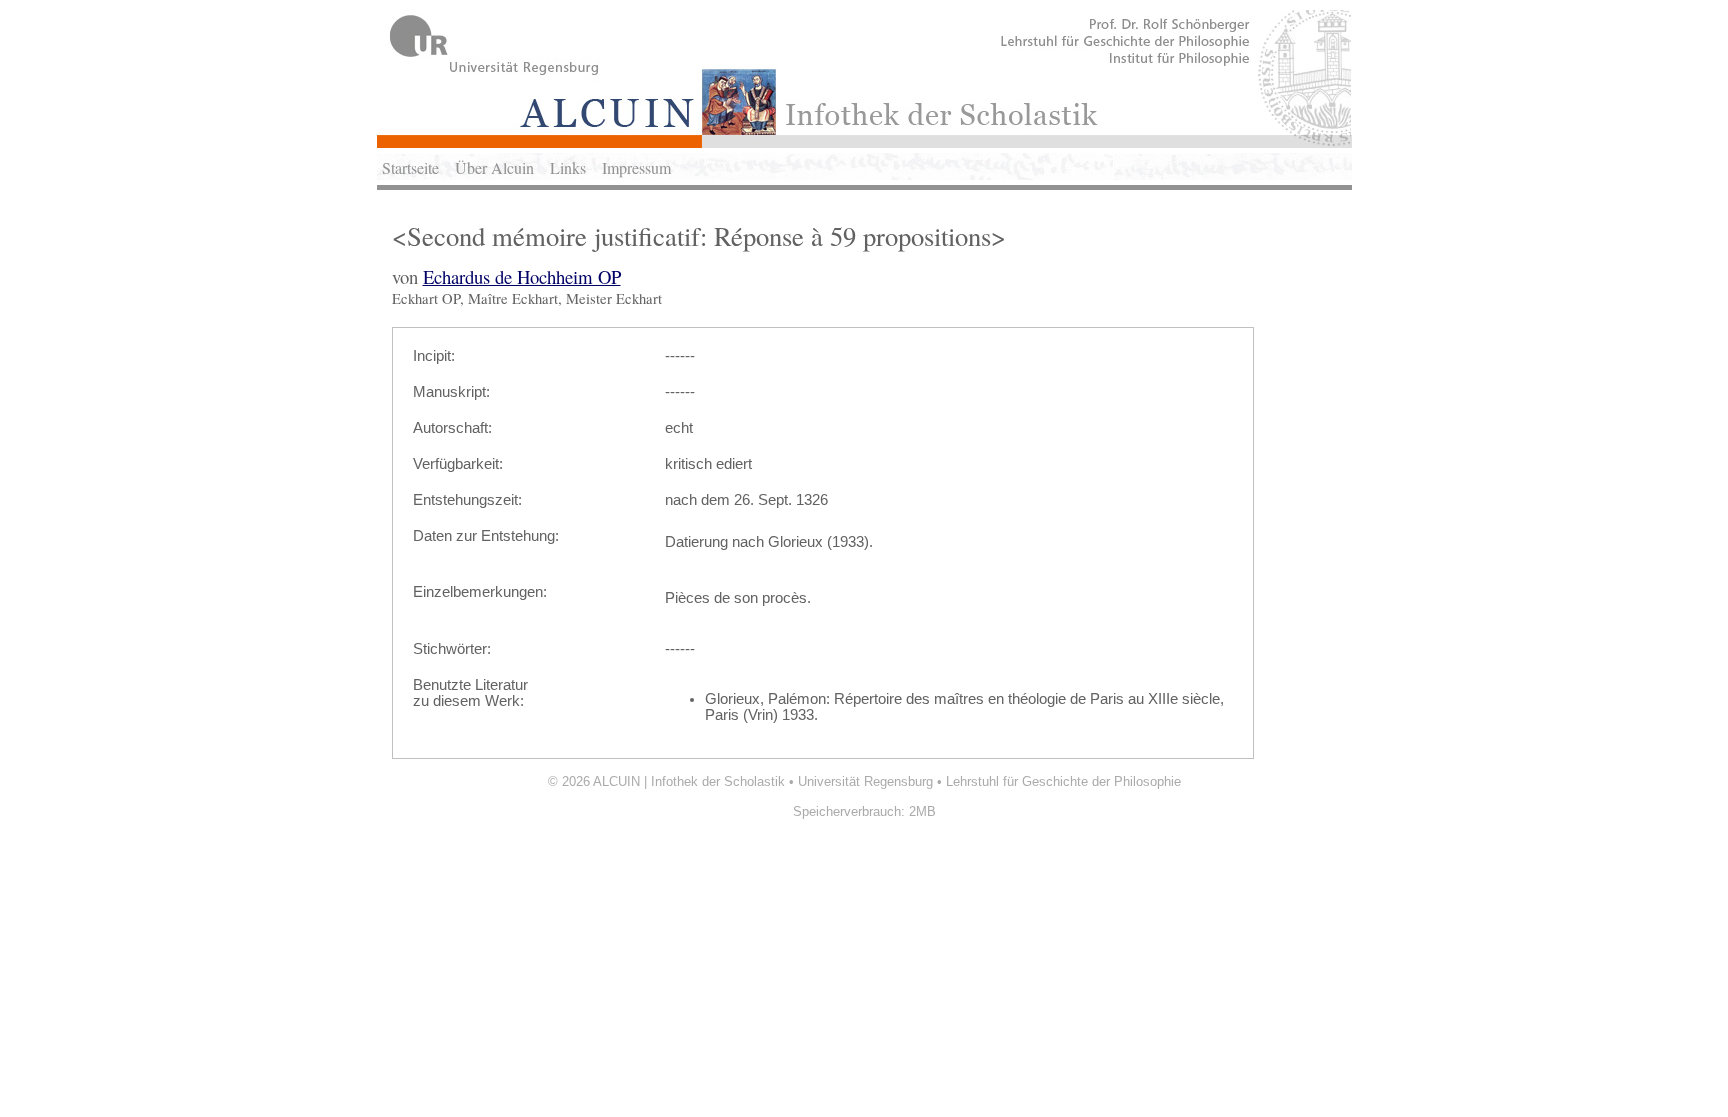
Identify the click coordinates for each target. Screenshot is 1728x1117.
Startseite (410, 167)
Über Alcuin (494, 167)
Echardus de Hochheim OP (522, 276)
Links (568, 167)
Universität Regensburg (865, 781)
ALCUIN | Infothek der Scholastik (689, 781)
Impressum (636, 167)
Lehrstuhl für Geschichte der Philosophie (1063, 781)
